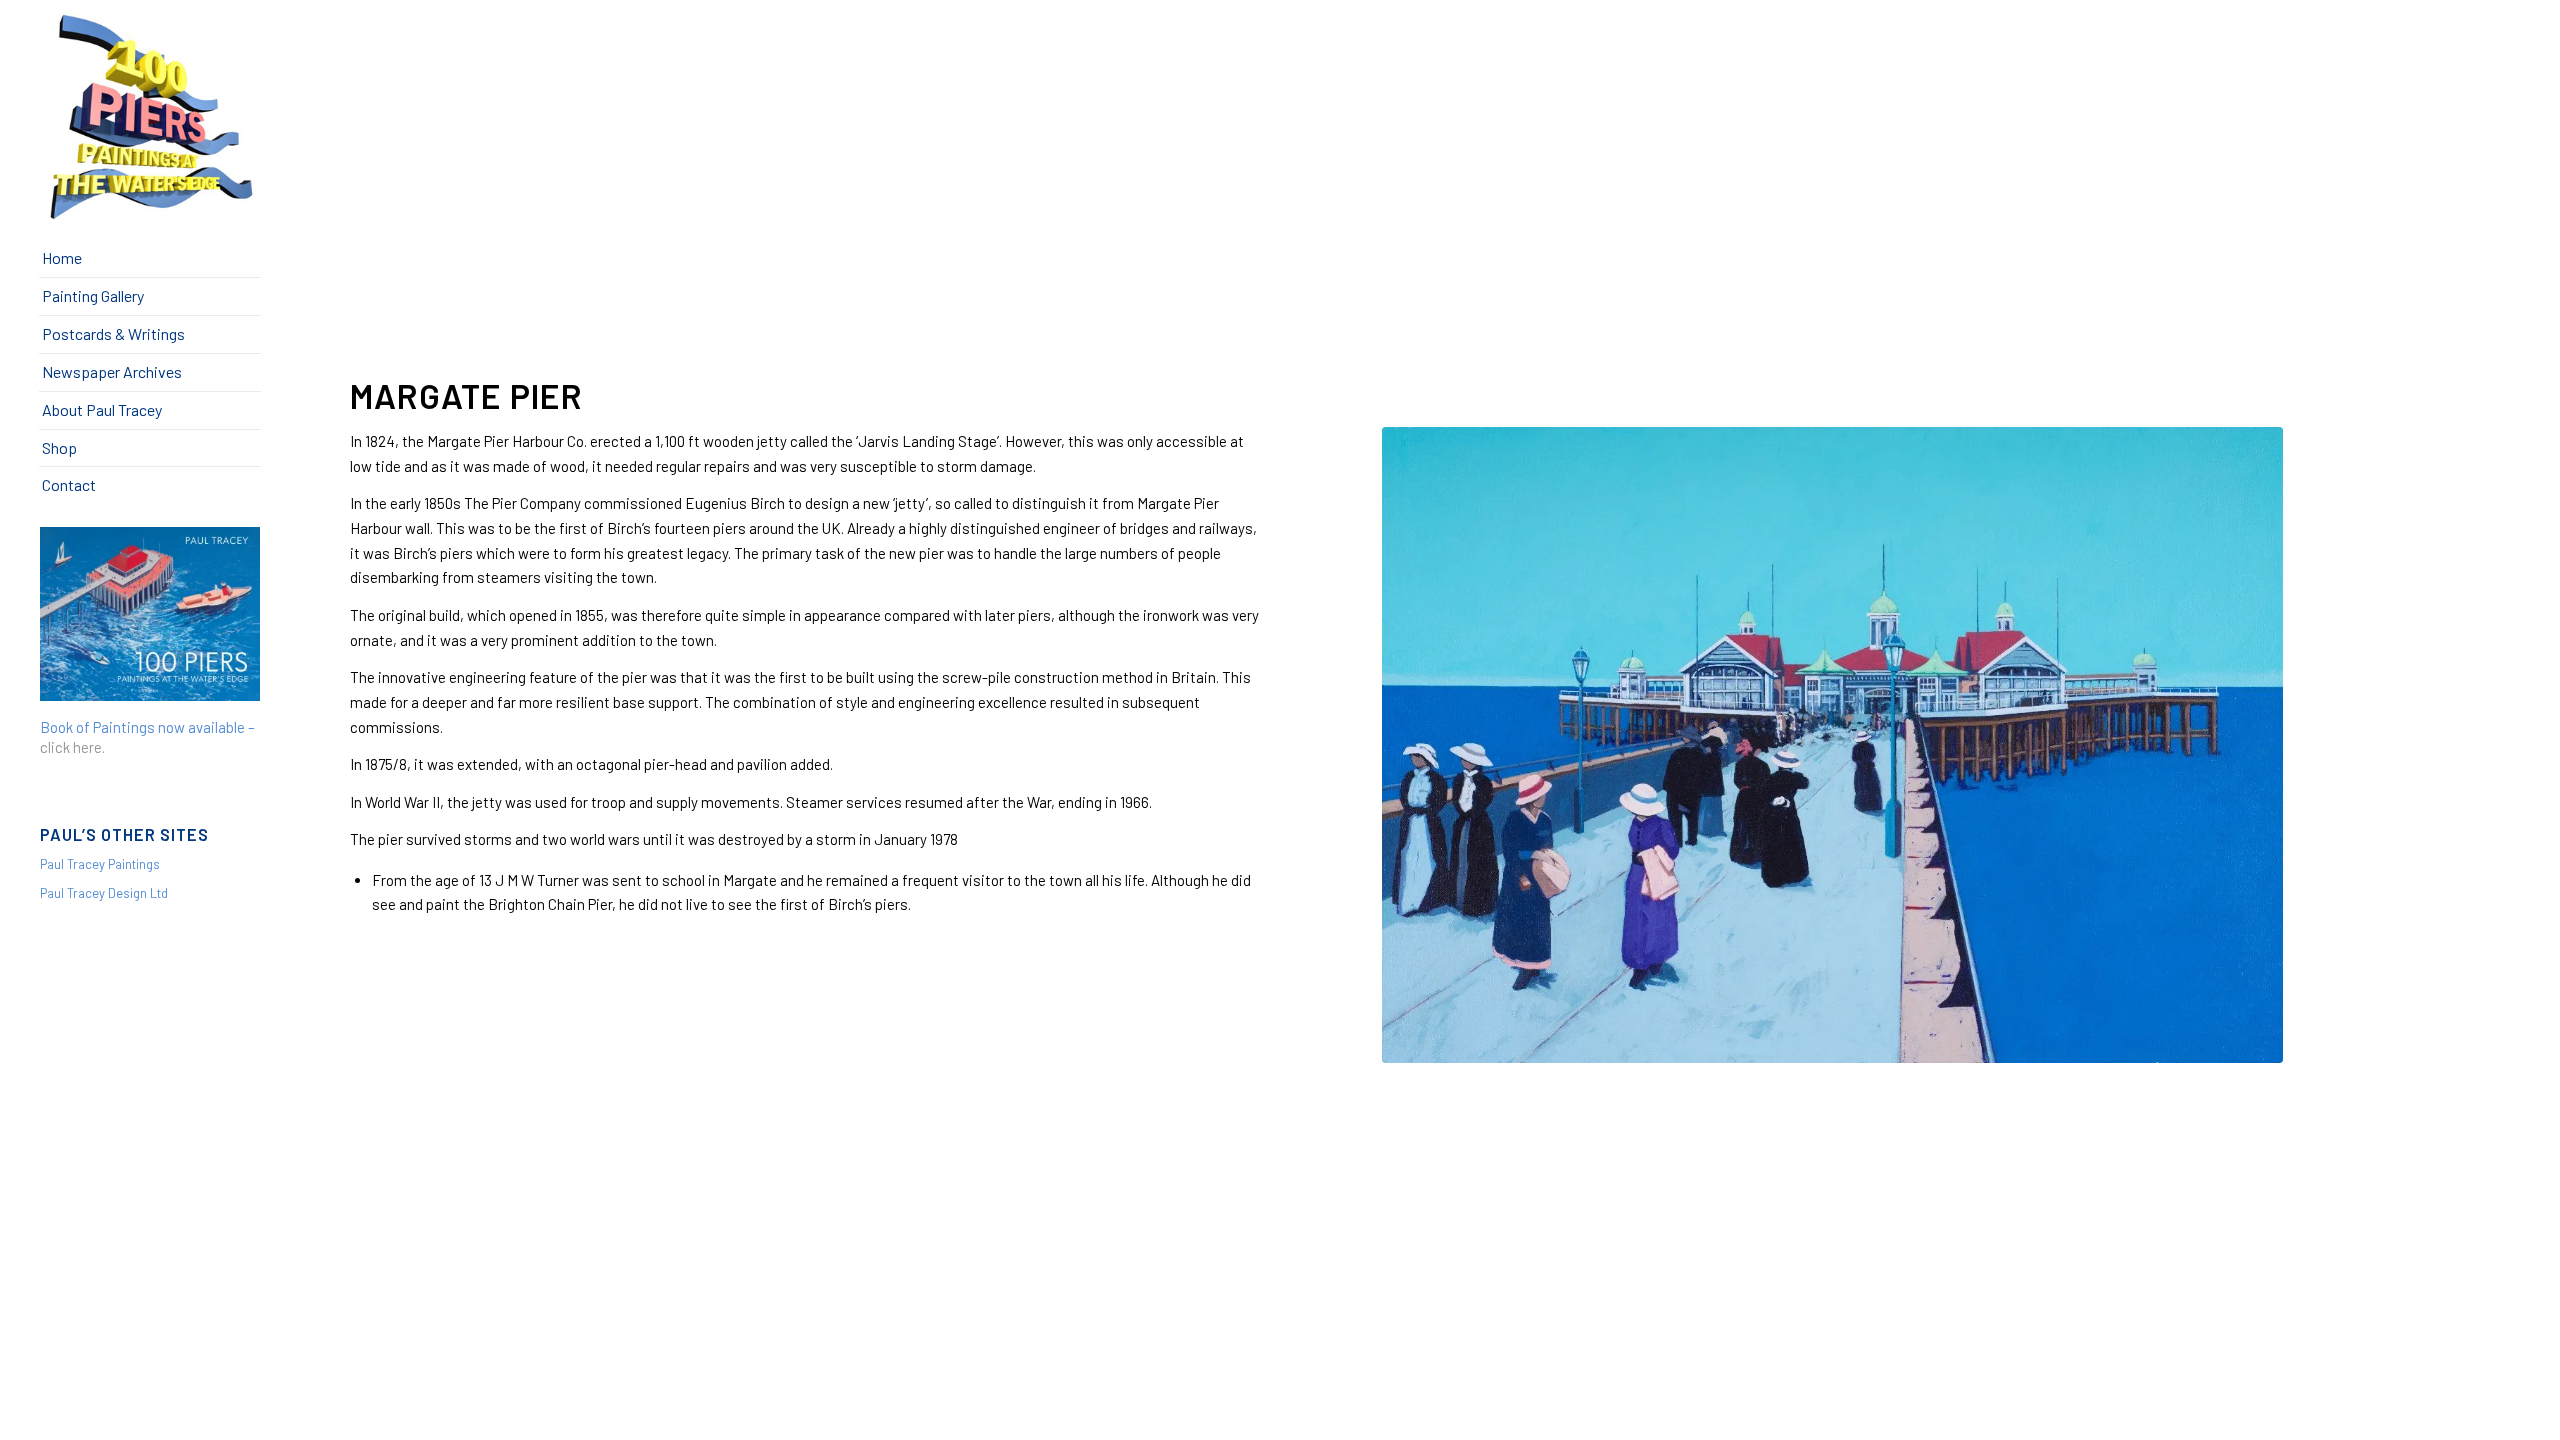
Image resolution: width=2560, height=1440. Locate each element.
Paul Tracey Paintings (100, 864)
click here (71, 747)
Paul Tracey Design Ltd (104, 893)
